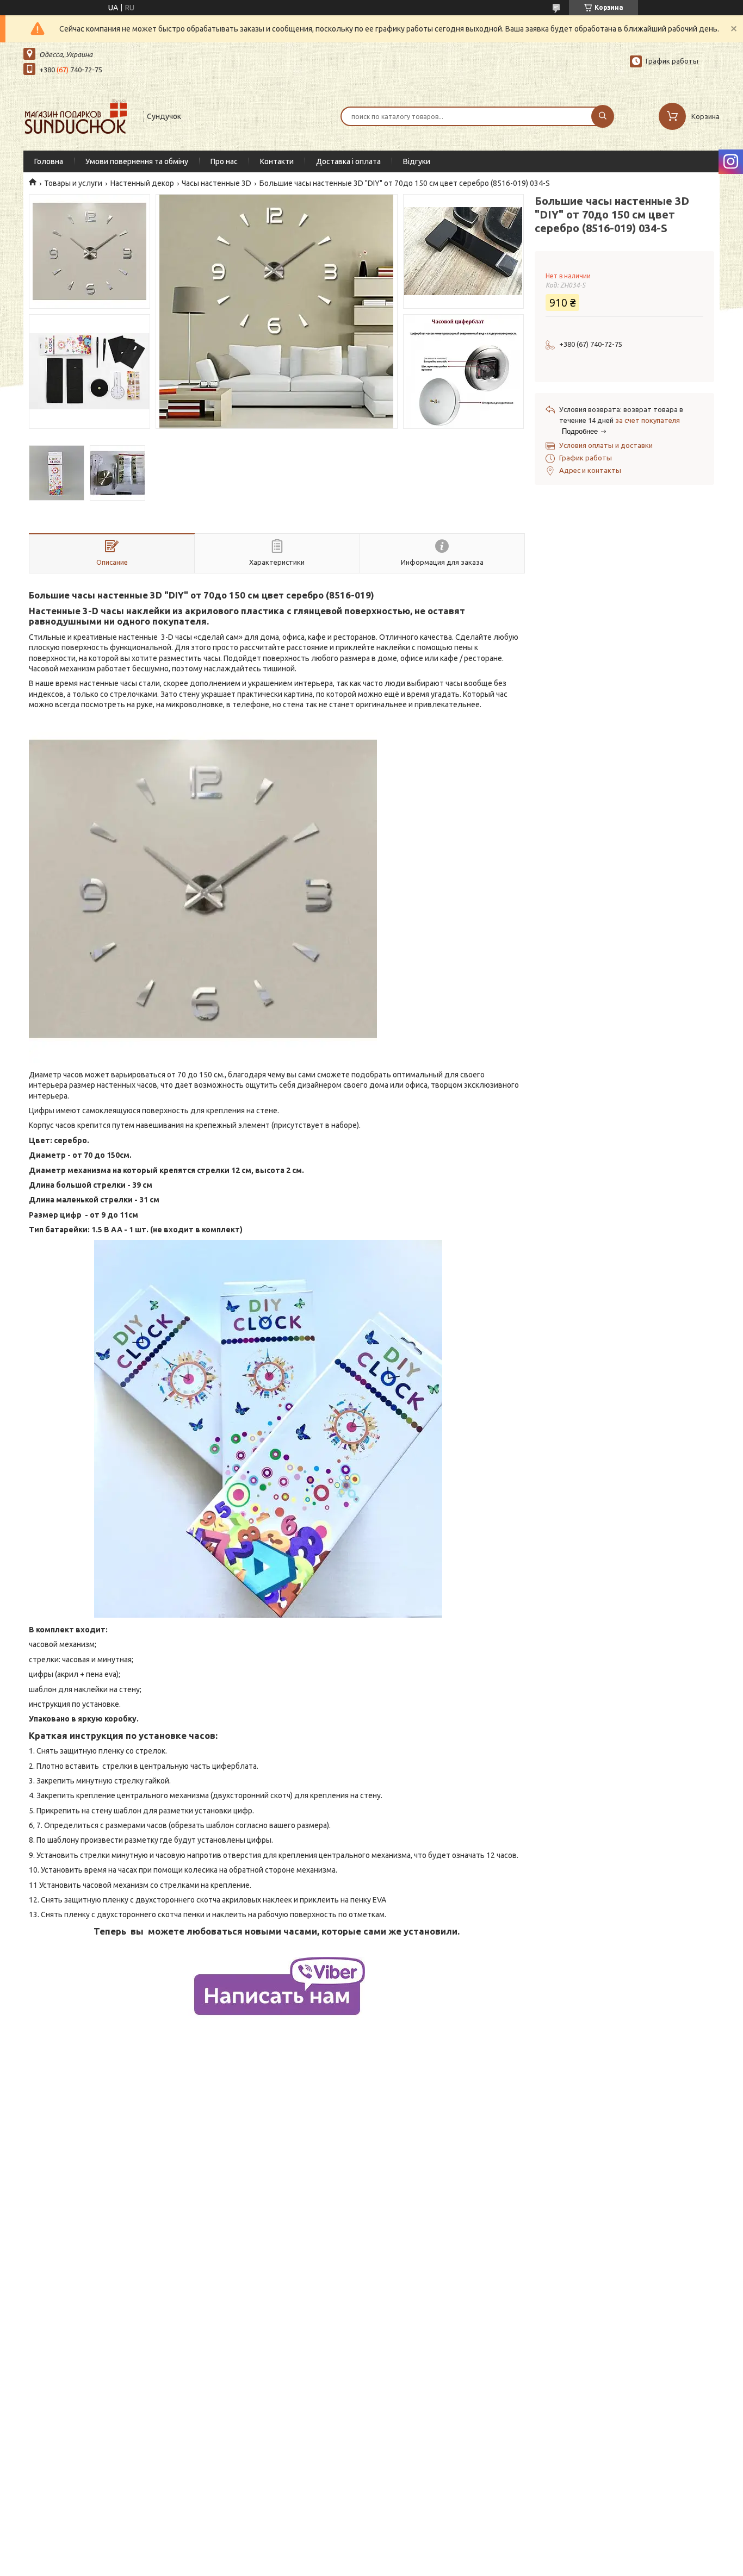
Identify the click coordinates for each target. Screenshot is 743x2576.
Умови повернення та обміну (137, 161)
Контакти (277, 161)
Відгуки (417, 161)
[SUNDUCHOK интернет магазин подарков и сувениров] (79, 115)
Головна (49, 161)
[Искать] (603, 116)
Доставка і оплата (348, 161)
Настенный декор (142, 183)
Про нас (224, 161)
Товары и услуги (73, 183)
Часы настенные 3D (216, 183)
